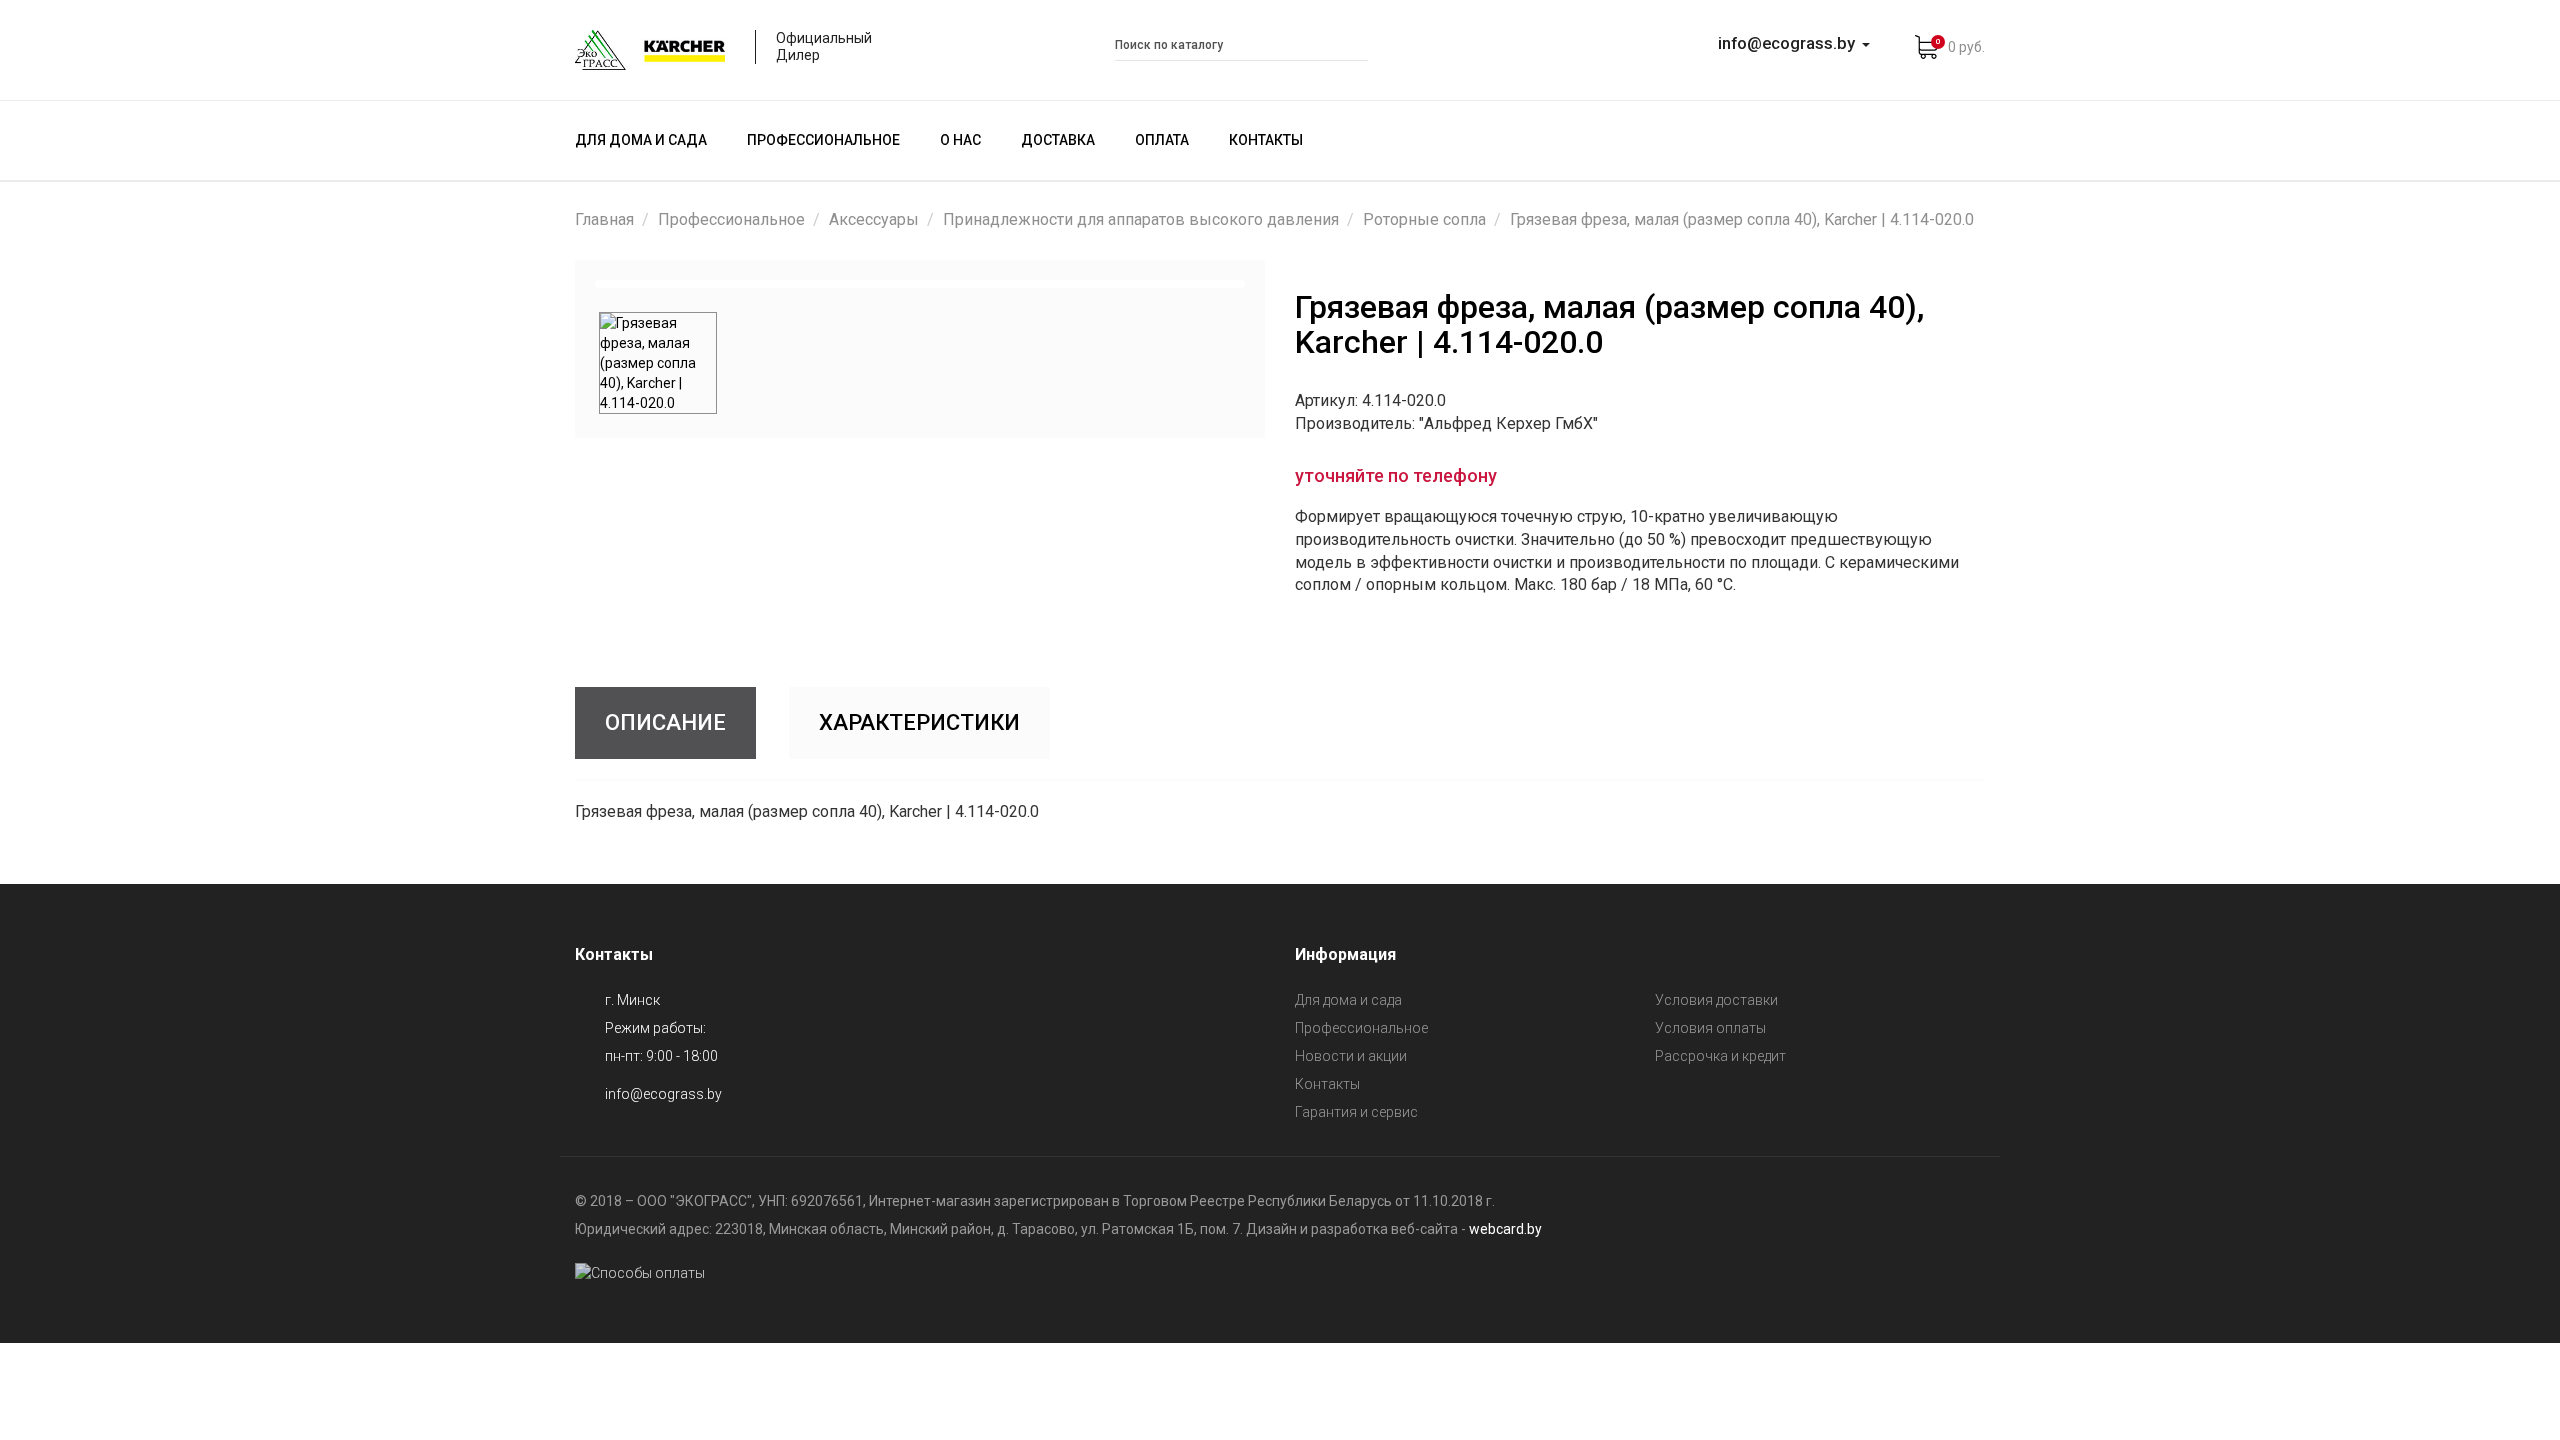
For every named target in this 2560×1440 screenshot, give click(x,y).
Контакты (1266, 140)
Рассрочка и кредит (1720, 1056)
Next (1271, 284)
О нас (960, 140)
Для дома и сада (641, 140)
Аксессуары (874, 219)
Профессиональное (823, 140)
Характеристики (919, 722)
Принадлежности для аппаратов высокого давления (1141, 219)
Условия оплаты (1710, 1028)
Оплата (1162, 140)
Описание (665, 722)
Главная (604, 219)
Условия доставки (1716, 1000)
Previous (569, 284)
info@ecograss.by (663, 1094)
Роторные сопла (1424, 219)
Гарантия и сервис (1356, 1112)
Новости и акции (1351, 1056)
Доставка (1058, 140)
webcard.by (1505, 1229)
